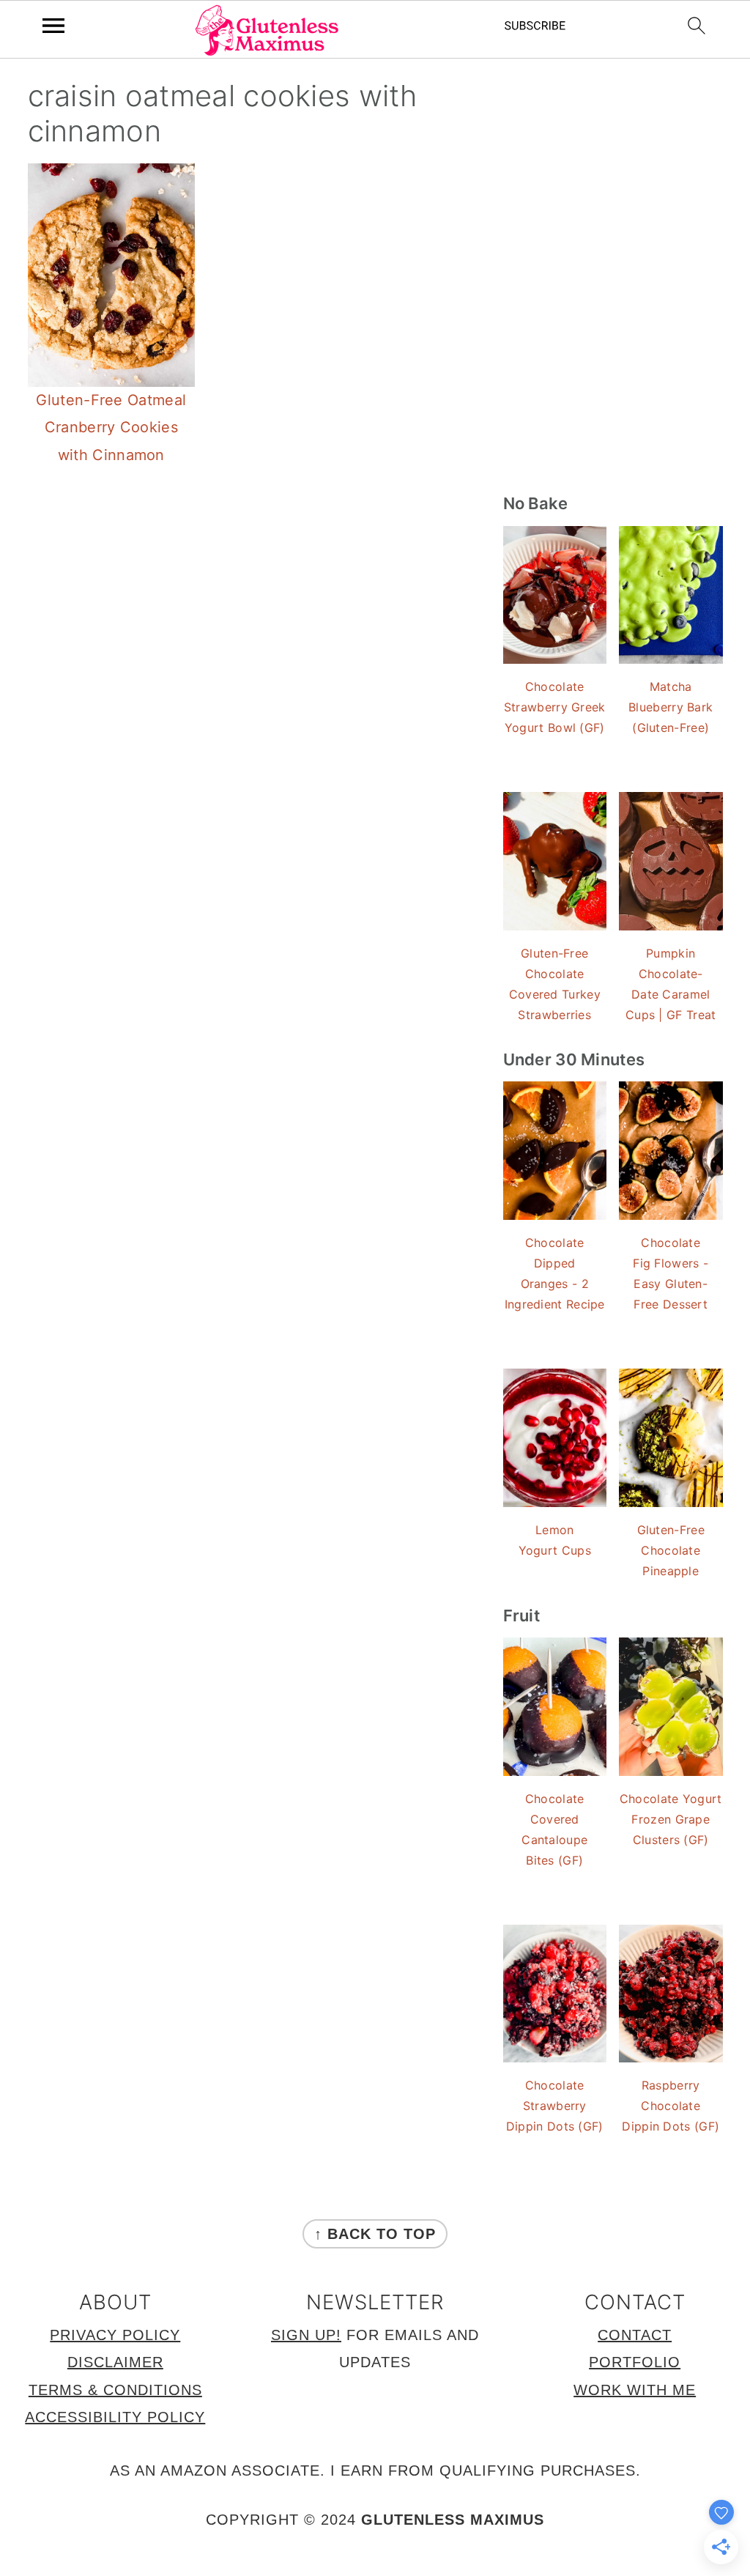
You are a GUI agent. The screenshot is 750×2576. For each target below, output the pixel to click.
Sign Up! (306, 2335)
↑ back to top (375, 2234)
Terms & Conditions (115, 2390)
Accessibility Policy (115, 2417)
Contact (635, 2335)
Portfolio (635, 2362)
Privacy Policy (115, 2335)
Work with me (635, 2390)
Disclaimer (115, 2362)
